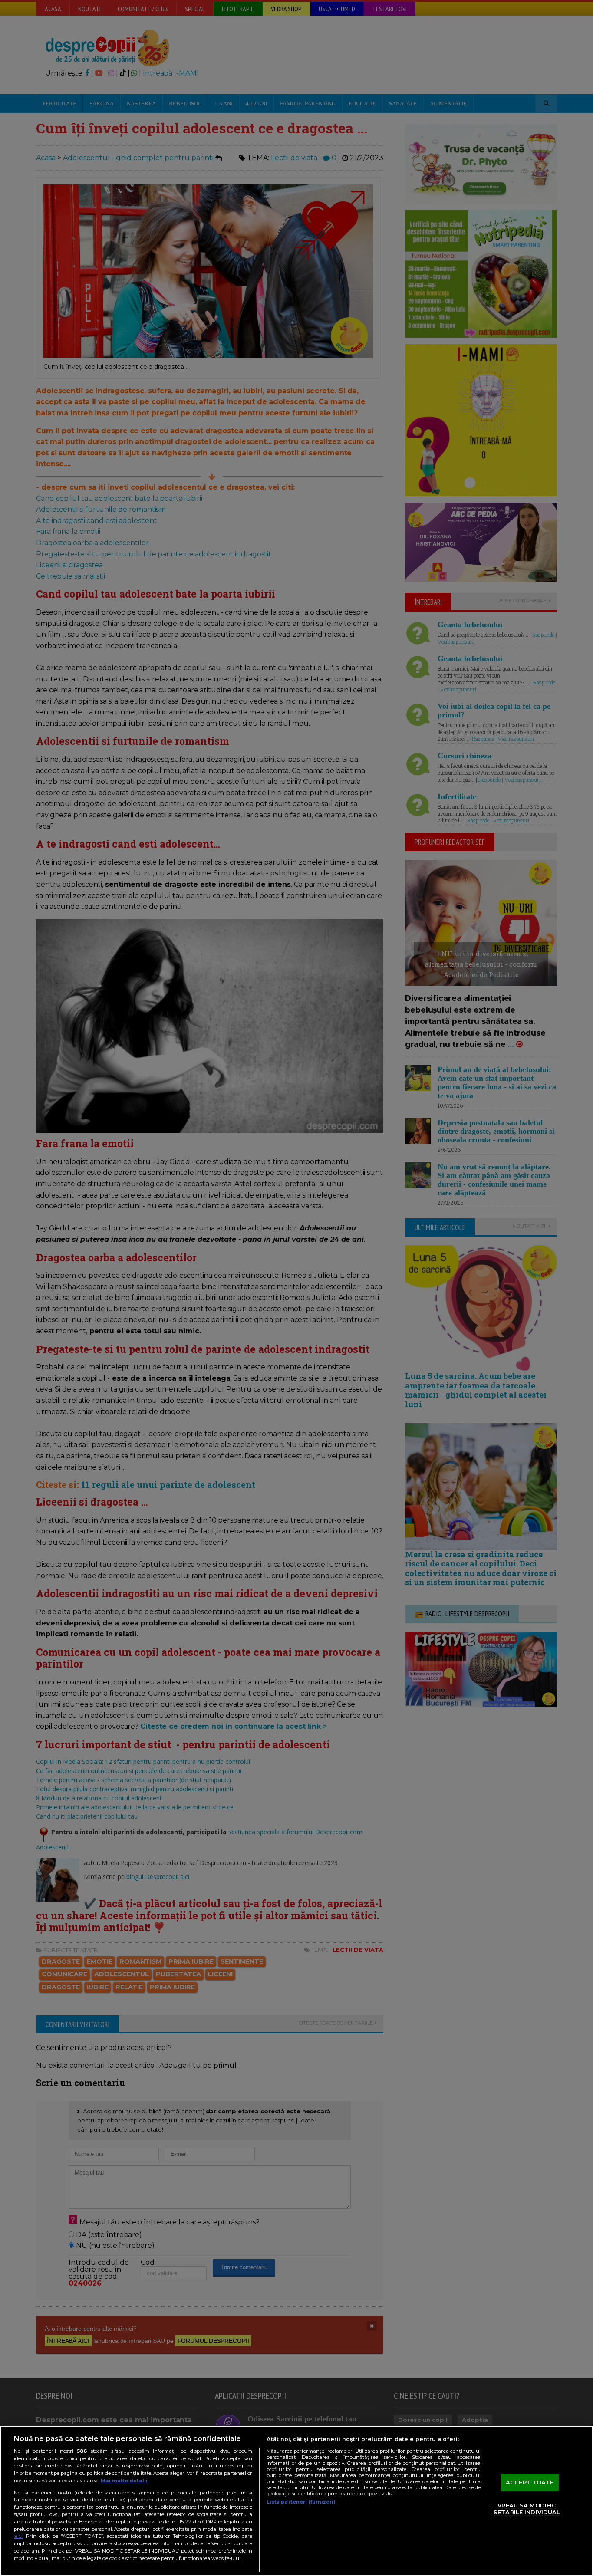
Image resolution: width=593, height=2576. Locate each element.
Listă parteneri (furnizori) (301, 2502)
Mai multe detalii (124, 2481)
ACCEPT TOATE (530, 2482)
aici (18, 2536)
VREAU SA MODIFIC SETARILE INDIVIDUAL (527, 2509)
